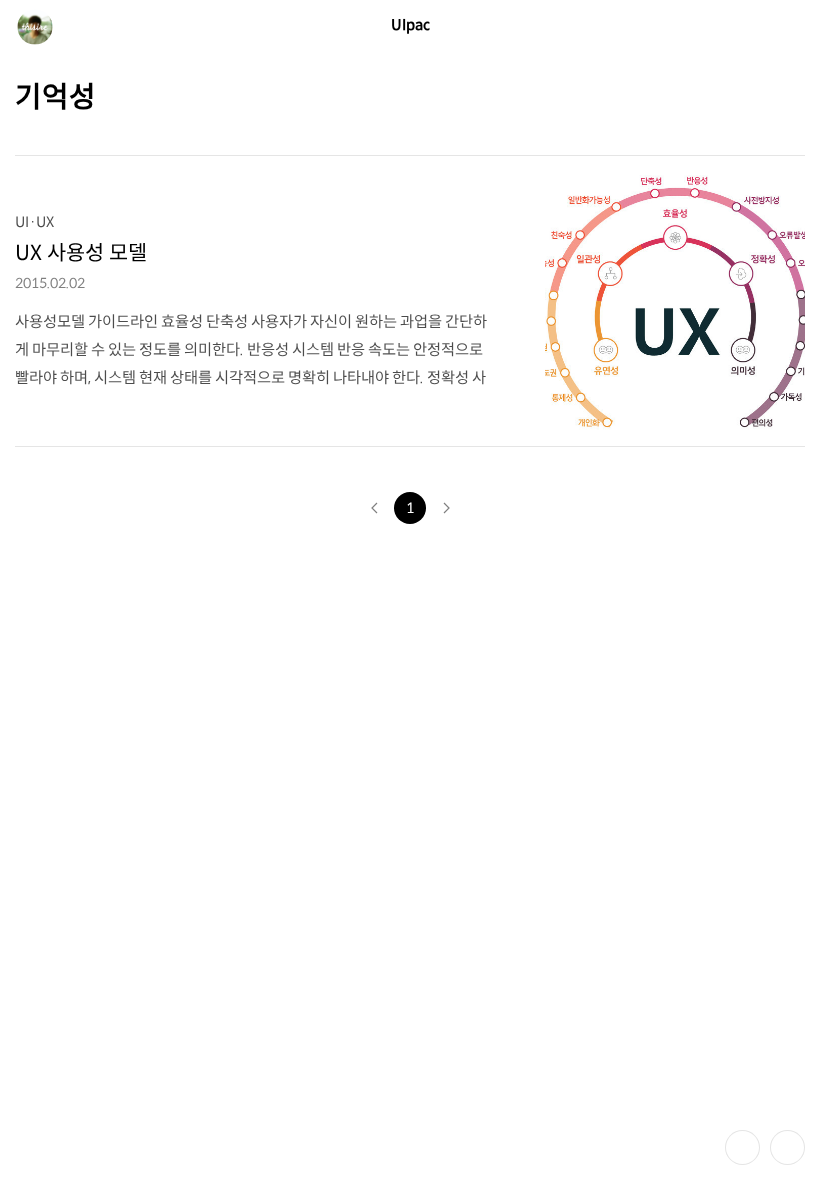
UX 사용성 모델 (81, 253)
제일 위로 (787, 1147)
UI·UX (34, 222)
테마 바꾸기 (742, 1147)
